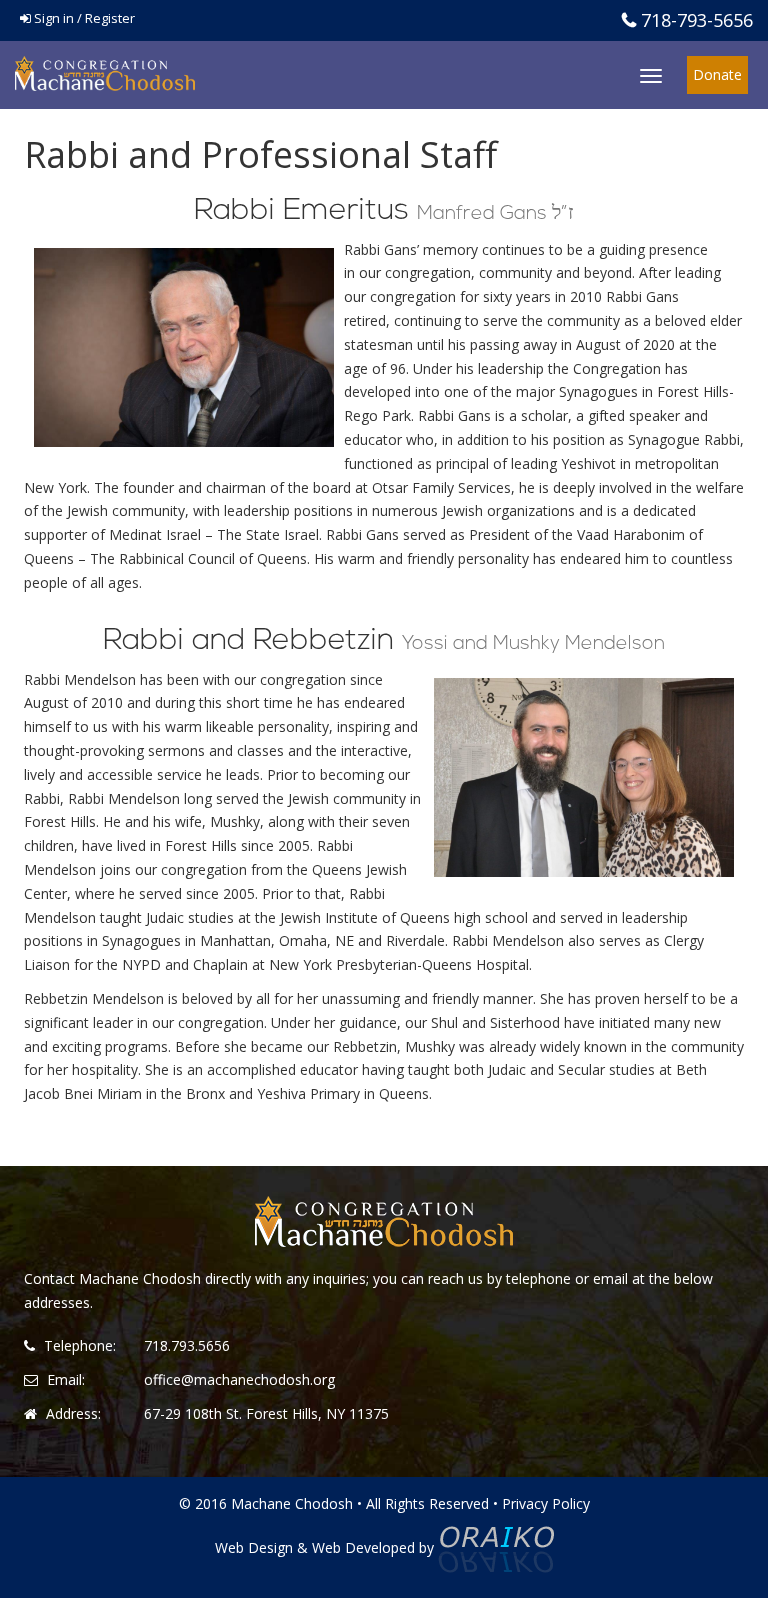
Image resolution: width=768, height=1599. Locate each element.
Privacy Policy (546, 1503)
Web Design (254, 1547)
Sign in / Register (83, 18)
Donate (717, 74)
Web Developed (363, 1547)
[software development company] (496, 1547)
